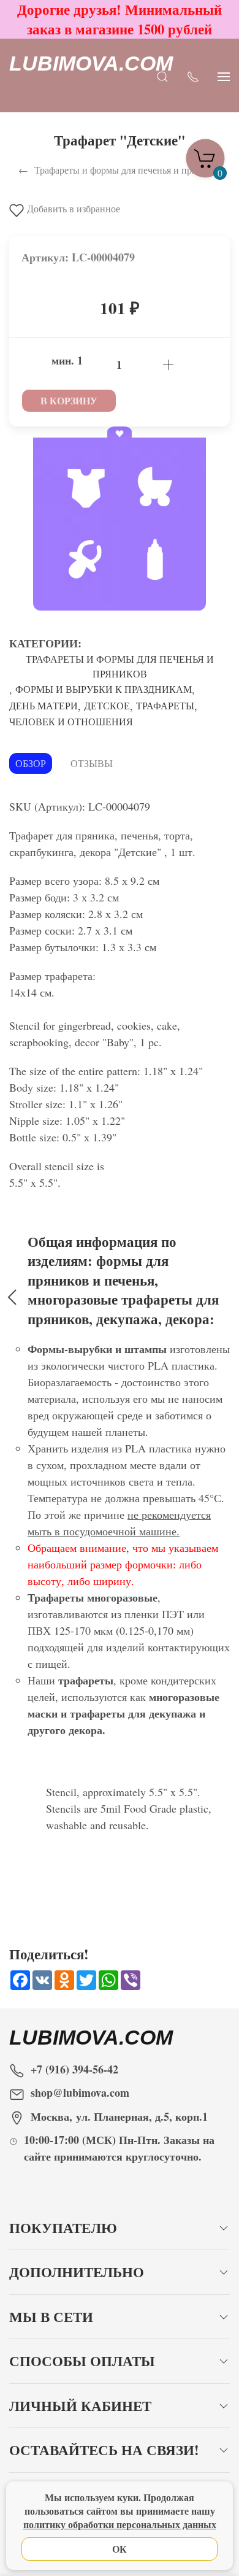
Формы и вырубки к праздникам (104, 689)
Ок (120, 2549)
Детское (107, 705)
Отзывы (92, 763)
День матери (44, 705)
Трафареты (165, 705)
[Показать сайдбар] (224, 76)
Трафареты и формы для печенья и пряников (120, 666)
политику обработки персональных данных (120, 2524)
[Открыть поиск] (162, 76)
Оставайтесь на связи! (104, 2450)
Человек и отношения (71, 721)
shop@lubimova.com (80, 2092)
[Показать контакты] (193, 76)
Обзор (31, 763)
